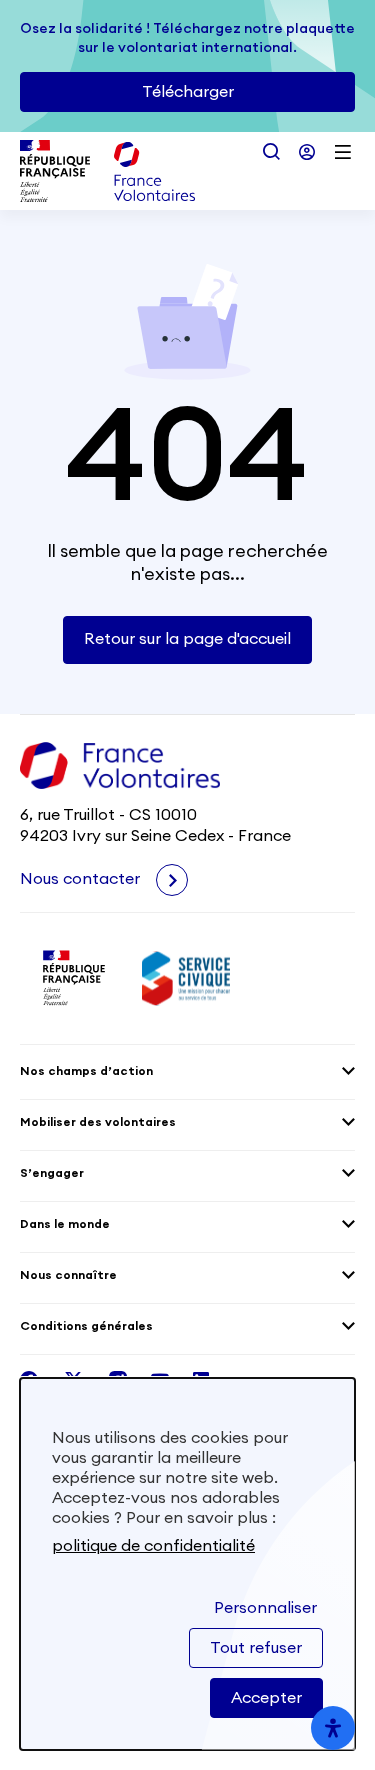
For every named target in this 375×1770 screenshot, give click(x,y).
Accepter (266, 1698)
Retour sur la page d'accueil (187, 639)
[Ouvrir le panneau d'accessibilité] (333, 1728)
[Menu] (343, 152)
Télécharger (188, 92)
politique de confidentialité (153, 1546)
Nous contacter (82, 879)
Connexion (307, 152)
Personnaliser (265, 1608)
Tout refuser (256, 1648)
